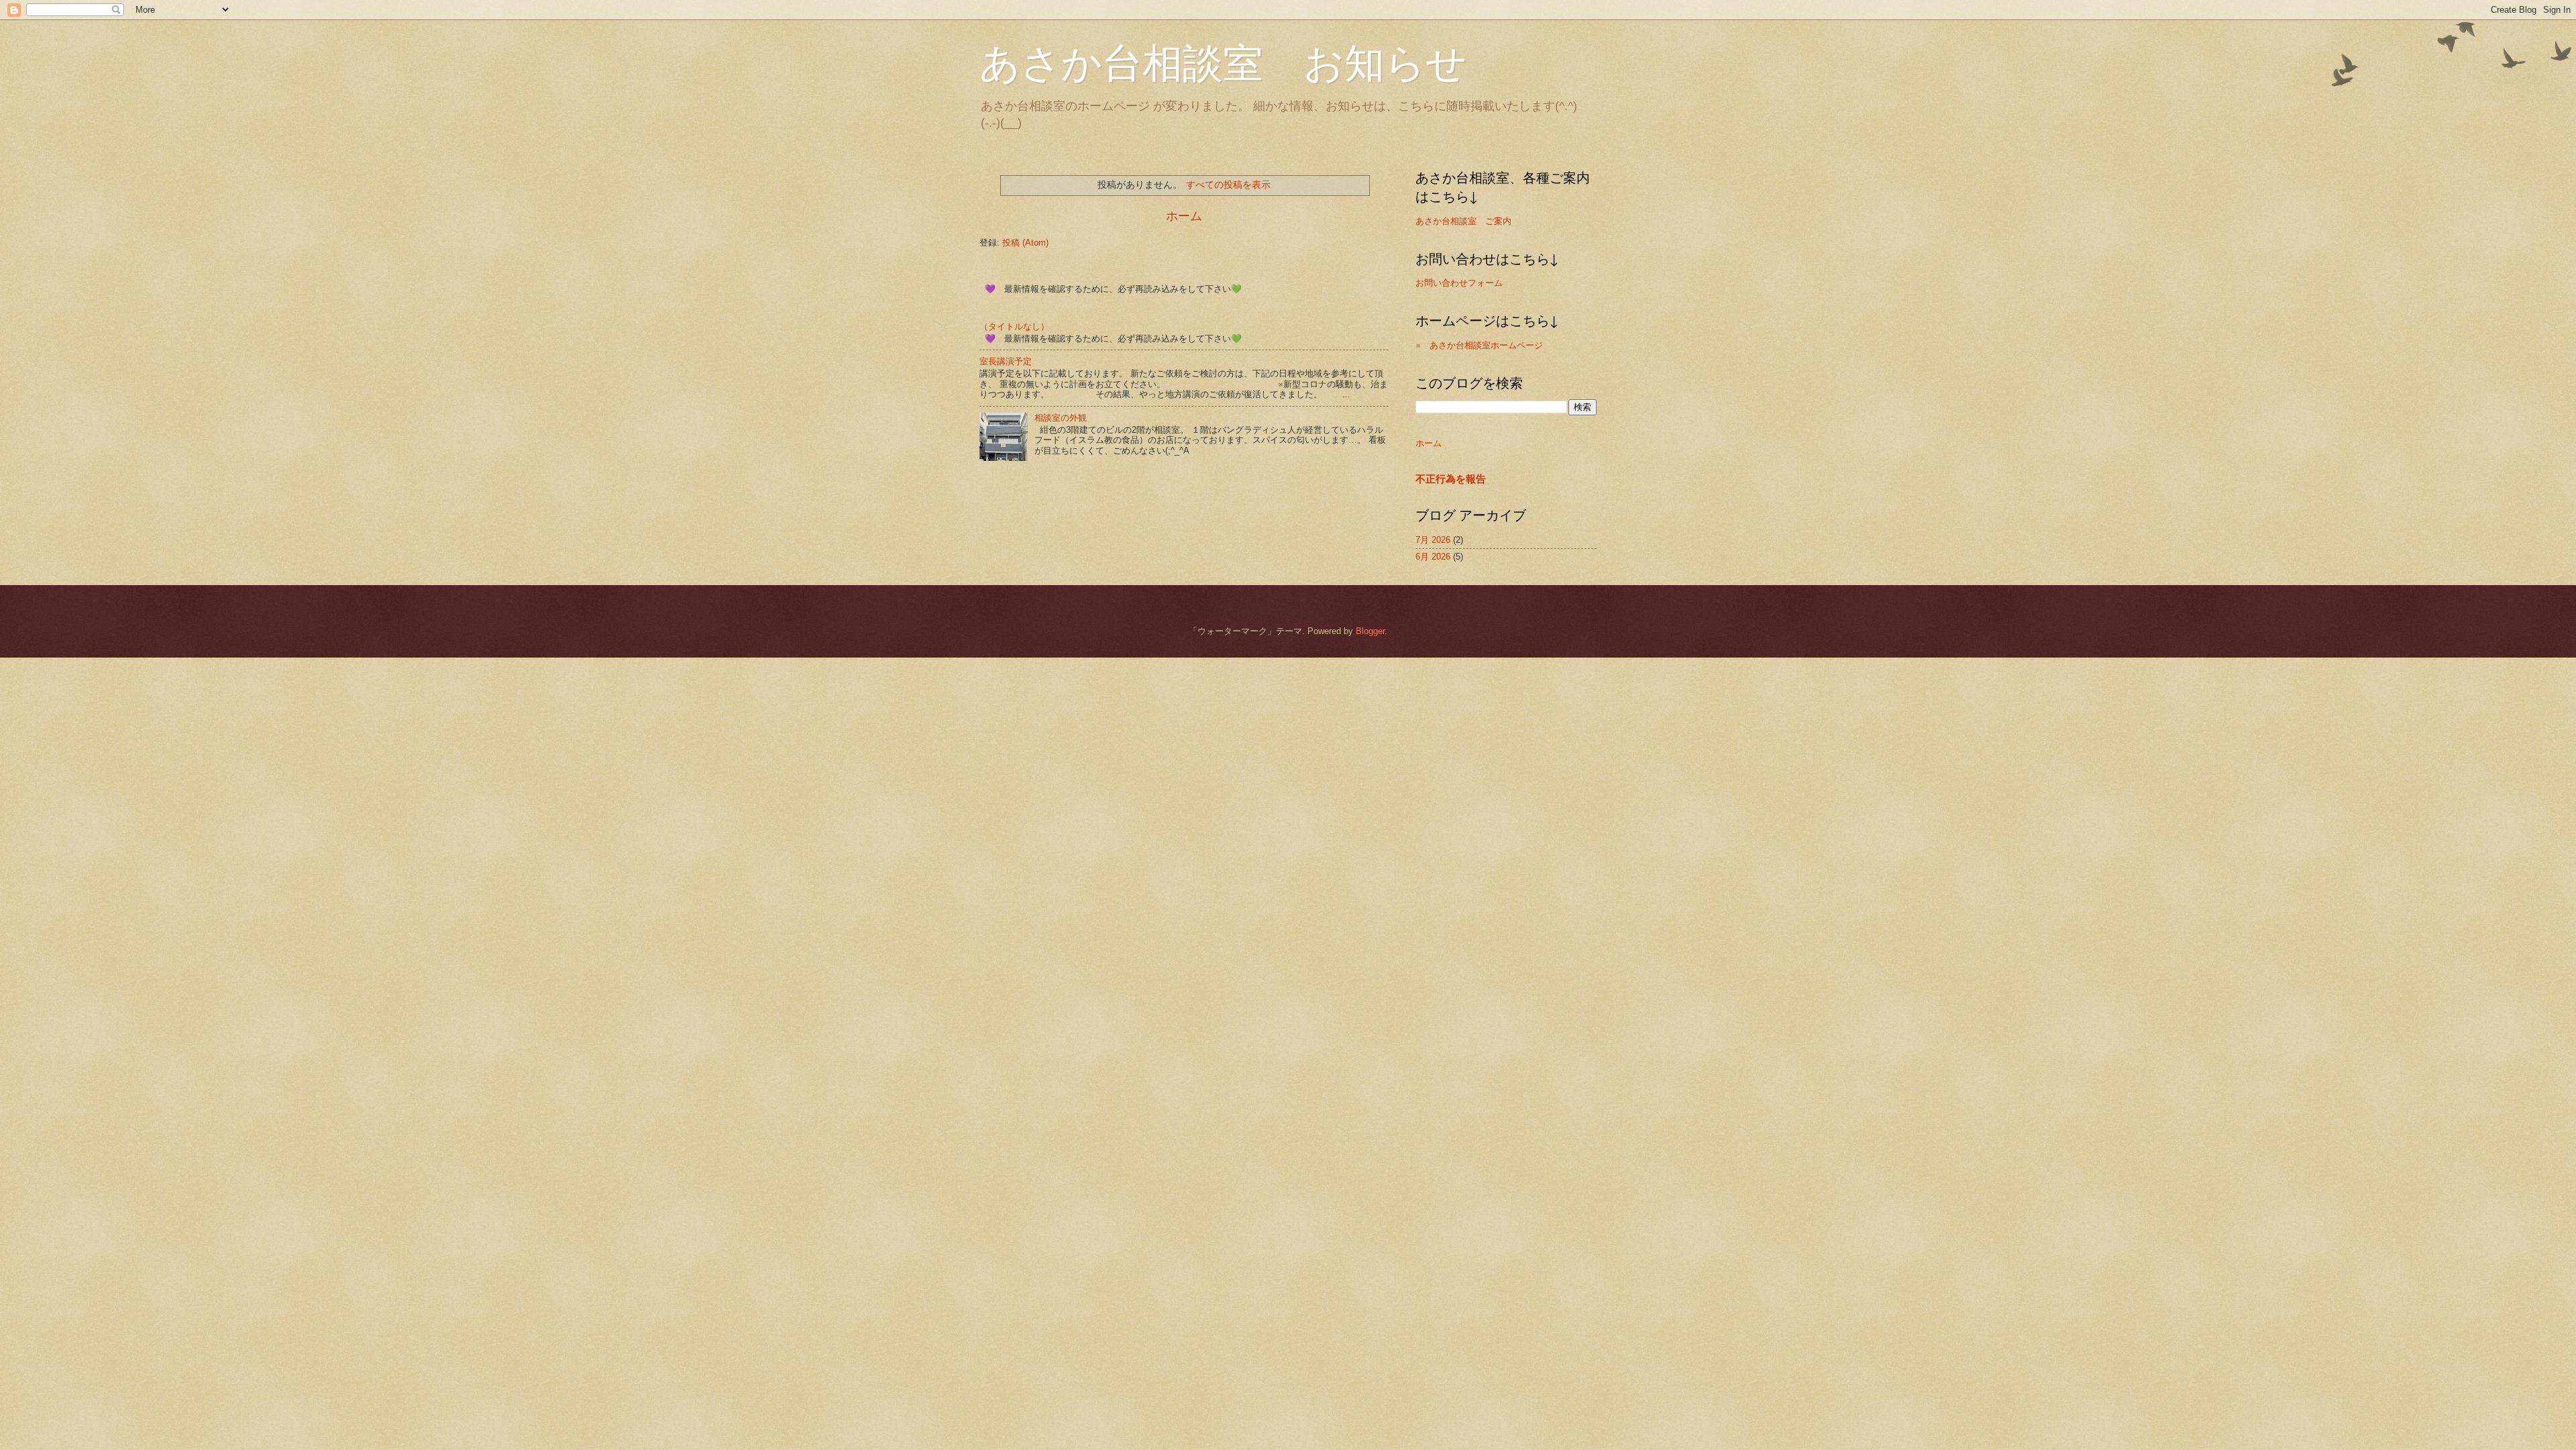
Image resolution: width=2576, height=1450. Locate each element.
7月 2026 (1433, 540)
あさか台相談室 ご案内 (1463, 221)
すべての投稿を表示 (1228, 185)
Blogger (1370, 631)
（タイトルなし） (1014, 326)
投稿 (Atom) (1025, 243)
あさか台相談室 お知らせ (1223, 62)
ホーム (1184, 216)
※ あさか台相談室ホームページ (1479, 345)
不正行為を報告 (1451, 479)
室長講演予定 (1006, 361)
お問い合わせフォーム (1459, 283)
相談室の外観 (1061, 418)
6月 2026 (1433, 557)
